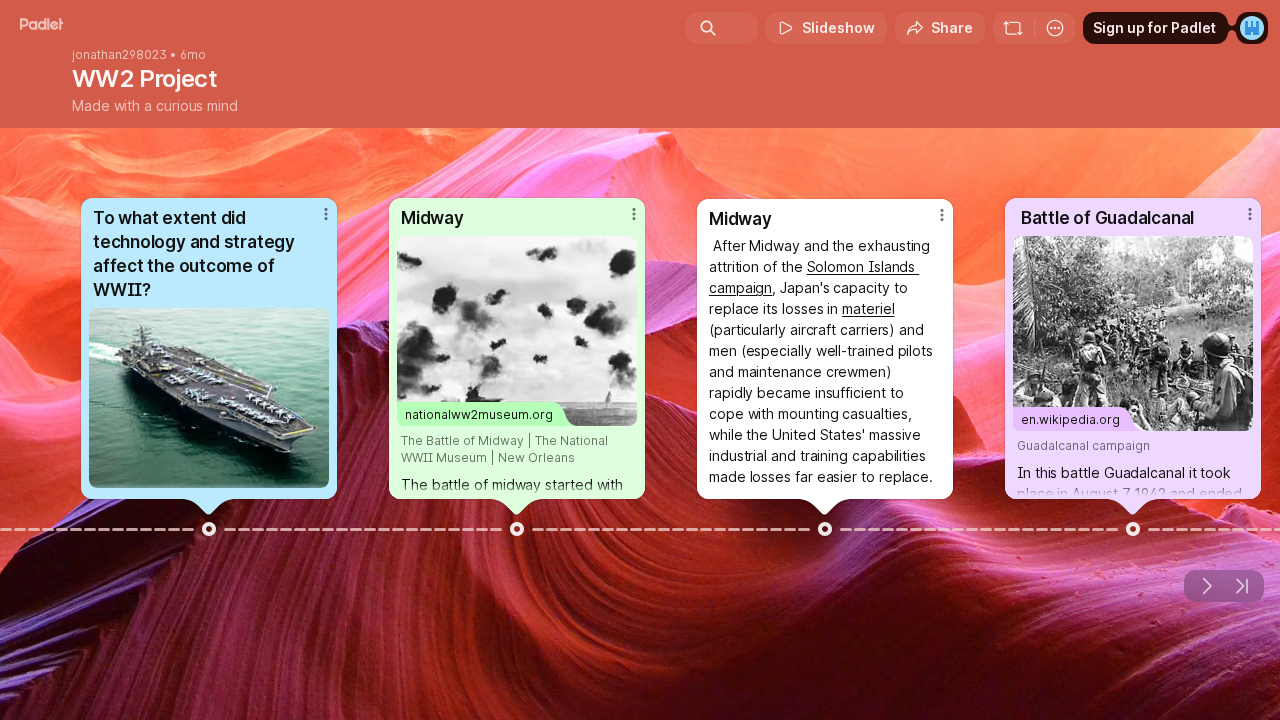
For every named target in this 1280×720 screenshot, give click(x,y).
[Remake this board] (1013, 28)
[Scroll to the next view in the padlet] (1206, 586)
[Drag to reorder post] (209, 529)
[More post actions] (326, 214)
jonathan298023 (119, 55)
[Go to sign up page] (1252, 28)
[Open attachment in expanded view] (209, 398)
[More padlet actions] (1055, 28)
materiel (868, 308)
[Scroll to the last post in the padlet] (1242, 586)
